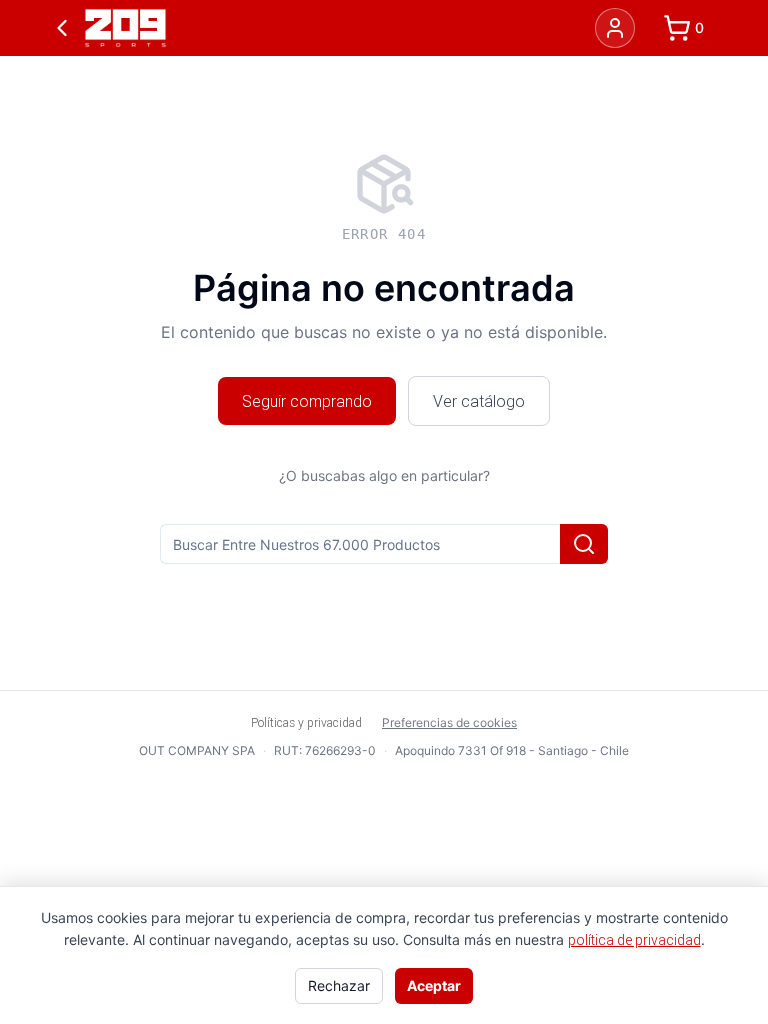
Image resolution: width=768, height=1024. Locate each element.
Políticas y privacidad (306, 722)
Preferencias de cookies (449, 722)
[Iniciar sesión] (615, 28)
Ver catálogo (479, 401)
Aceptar (434, 985)
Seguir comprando (307, 401)
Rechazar (339, 985)
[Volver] (62, 28)
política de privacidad (634, 940)
